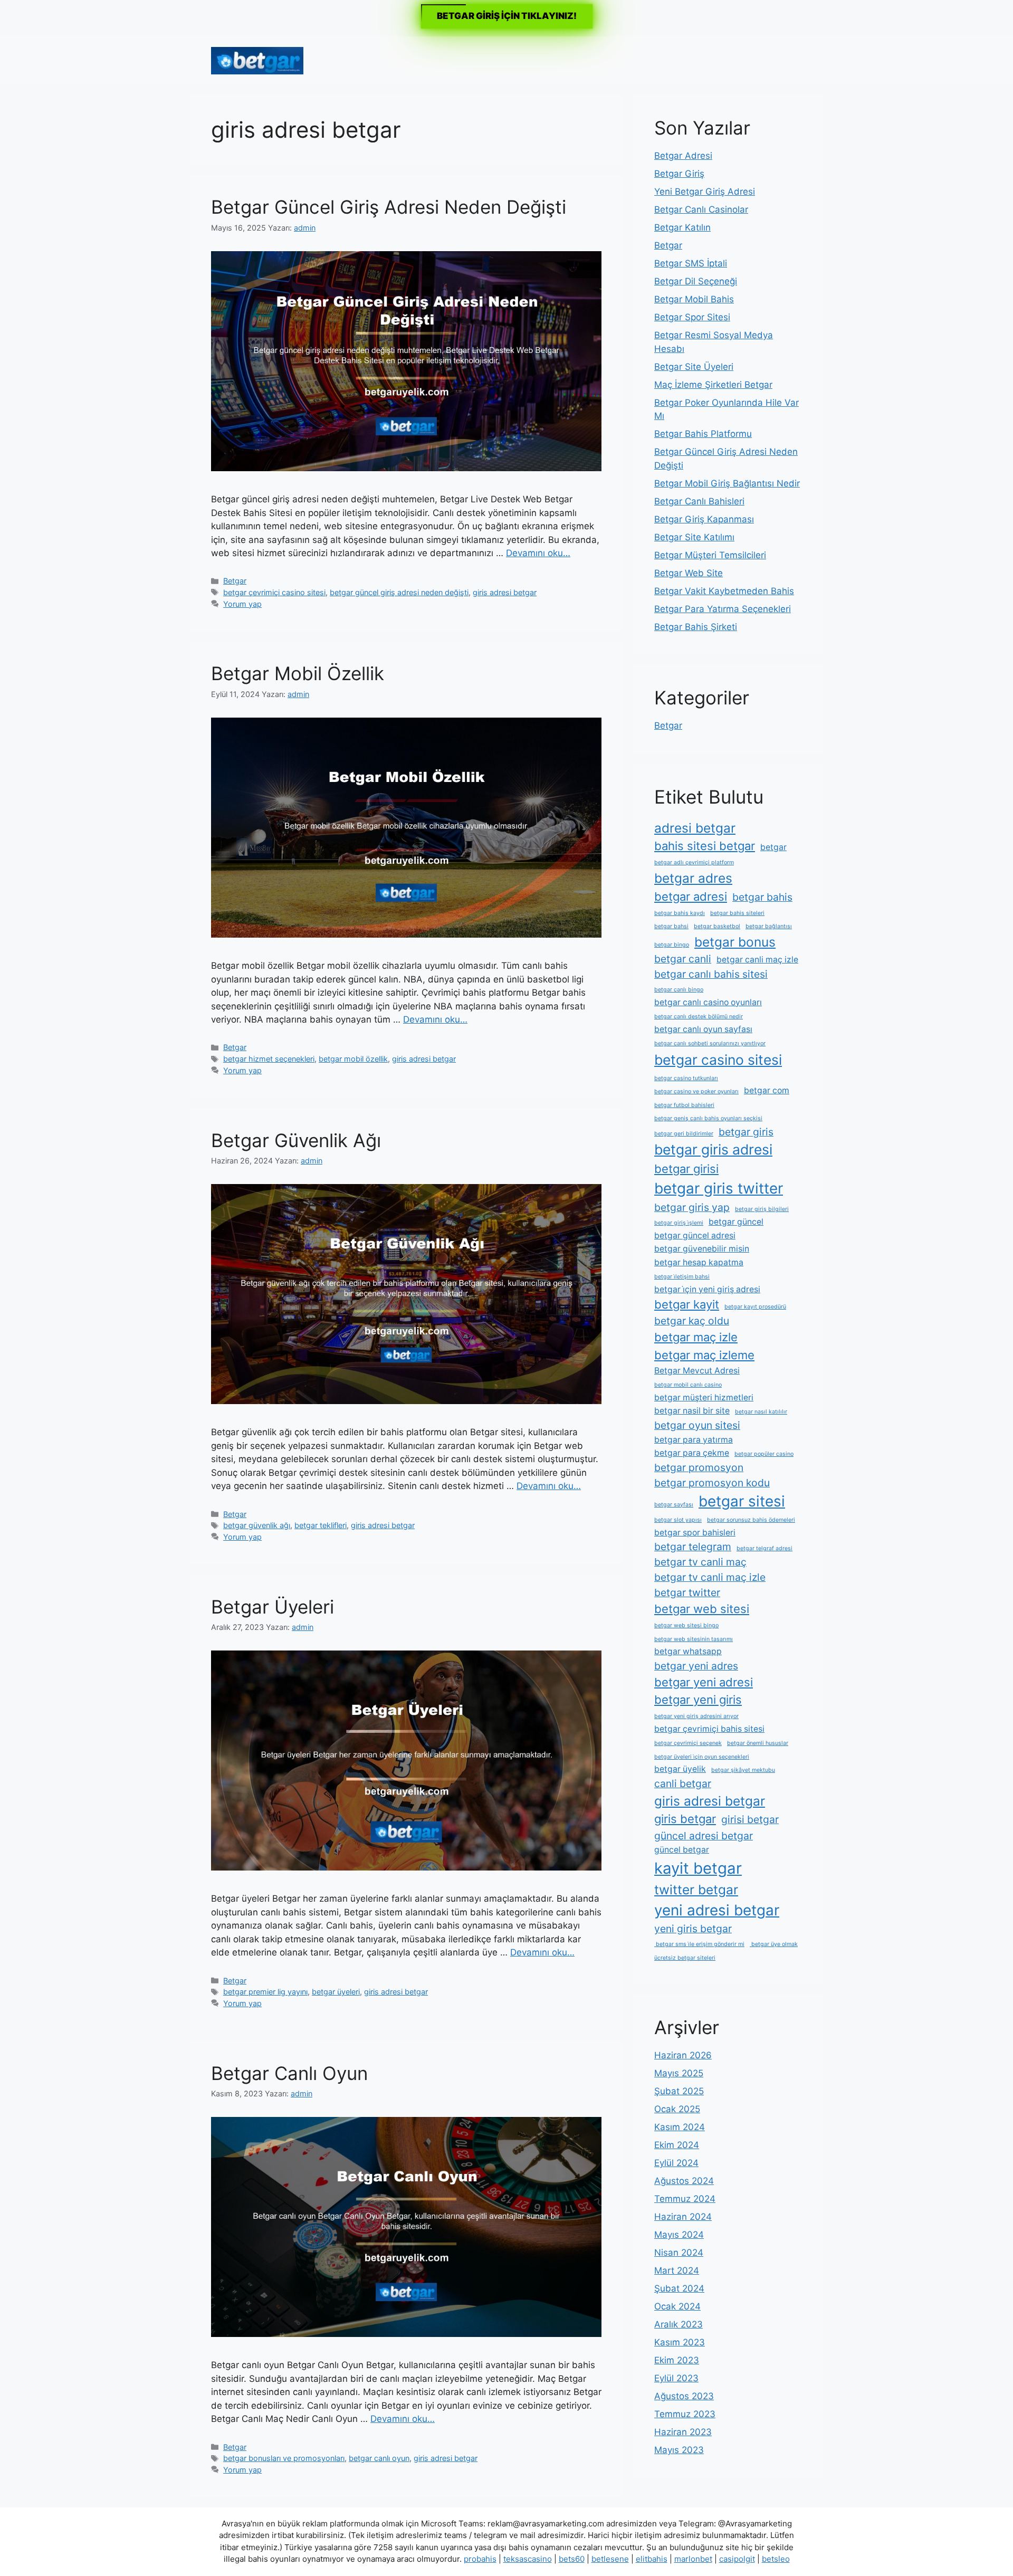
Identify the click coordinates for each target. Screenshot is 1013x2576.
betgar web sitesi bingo (686, 1625)
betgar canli (683, 959)
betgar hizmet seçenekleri (269, 1059)
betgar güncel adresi (695, 1235)
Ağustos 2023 (684, 2396)
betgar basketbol (717, 926)
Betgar (235, 581)
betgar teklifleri (321, 1525)
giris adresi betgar (505, 592)
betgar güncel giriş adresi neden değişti (399, 592)
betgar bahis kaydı (680, 913)
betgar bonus (735, 942)
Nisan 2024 (679, 2253)
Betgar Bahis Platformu (703, 434)
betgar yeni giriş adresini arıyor (696, 1716)
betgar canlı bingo (679, 990)
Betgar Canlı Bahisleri (699, 501)
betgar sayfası (674, 1505)
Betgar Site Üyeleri (694, 367)
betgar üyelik (680, 1769)
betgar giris (746, 1132)
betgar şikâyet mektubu (743, 1770)
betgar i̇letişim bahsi (682, 1277)
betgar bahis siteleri (737, 913)
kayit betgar (698, 1868)
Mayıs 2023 (679, 2450)
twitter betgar (696, 1890)
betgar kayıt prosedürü (755, 1307)
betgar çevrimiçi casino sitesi (274, 592)
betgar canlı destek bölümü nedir (699, 1017)
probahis (480, 2559)
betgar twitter (687, 1592)
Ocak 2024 (677, 2306)
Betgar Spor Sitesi (692, 317)
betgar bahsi (671, 926)
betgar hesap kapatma (699, 1262)
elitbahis (652, 2559)
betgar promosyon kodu (712, 1483)
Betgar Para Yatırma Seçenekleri (723, 609)
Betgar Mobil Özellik (298, 673)
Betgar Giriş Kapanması (704, 519)
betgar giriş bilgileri (762, 1209)
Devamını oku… (538, 553)
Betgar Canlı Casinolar (701, 209)
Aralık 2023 (678, 2324)
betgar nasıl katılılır (761, 1412)
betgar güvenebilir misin (702, 1249)
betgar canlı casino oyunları (708, 1002)
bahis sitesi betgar (705, 846)
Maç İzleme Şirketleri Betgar (713, 385)
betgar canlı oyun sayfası (703, 1029)
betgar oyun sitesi (697, 1425)
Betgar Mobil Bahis (694, 299)
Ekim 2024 (677, 2145)
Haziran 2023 (683, 2432)
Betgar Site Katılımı (694, 537)
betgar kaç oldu (692, 1321)
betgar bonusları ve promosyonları (284, 2458)
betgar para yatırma (694, 1440)
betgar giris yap (692, 1207)
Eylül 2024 (676, 2163)
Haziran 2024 (683, 2217)
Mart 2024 (677, 2270)
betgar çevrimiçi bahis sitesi (709, 1729)
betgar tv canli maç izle (710, 1577)
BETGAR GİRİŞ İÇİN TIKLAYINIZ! (507, 16)
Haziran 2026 (683, 2055)
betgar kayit (687, 1304)
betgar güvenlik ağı (257, 1525)
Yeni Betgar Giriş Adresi (705, 192)
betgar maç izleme (704, 1355)
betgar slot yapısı (678, 1520)
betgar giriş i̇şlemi (679, 1223)
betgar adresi (691, 896)
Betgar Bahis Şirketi (696, 627)
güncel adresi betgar (704, 1836)
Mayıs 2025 (679, 2073)
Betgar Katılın (682, 227)
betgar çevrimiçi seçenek (688, 1743)
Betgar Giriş (679, 174)
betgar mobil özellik (353, 1059)
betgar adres (693, 878)
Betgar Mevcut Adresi (697, 1371)
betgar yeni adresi (704, 1682)
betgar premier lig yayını (265, 1992)
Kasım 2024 (680, 2127)
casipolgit (737, 2559)
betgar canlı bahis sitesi (711, 974)
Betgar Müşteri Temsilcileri (710, 555)
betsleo (776, 2559)
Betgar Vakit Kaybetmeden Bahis (724, 591)
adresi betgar (695, 828)
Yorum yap (242, 604)
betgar (773, 847)
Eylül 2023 (676, 2378)
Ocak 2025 (677, 2109)
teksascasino (528, 2559)
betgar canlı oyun (379, 2458)
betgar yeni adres (696, 1666)
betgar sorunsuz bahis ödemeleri (751, 1520)
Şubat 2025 (679, 2091)
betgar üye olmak (774, 1944)
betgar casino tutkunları (686, 1078)
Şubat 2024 (679, 2288)
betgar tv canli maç (700, 1562)
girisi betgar (750, 1819)
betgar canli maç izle (757, 960)
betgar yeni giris (698, 1700)
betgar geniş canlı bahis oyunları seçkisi (708, 1118)
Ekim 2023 (677, 2360)
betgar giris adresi (713, 1149)
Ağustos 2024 (684, 2181)
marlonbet (693, 2559)
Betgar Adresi (683, 156)
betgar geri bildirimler (684, 1134)
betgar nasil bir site (692, 1411)
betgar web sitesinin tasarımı (694, 1639)
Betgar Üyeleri (273, 1607)
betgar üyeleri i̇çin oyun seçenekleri (702, 1757)
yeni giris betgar (693, 1929)
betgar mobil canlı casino (688, 1385)
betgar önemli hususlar (758, 1743)
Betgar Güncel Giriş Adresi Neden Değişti (389, 207)
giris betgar (685, 1819)
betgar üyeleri (336, 1992)
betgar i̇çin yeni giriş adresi (707, 1289)
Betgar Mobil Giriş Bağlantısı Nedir (727, 483)
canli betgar (683, 1783)
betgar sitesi (742, 1501)
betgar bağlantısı (769, 926)
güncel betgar (682, 1850)
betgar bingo (672, 945)
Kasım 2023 (680, 2342)
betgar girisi (686, 1169)
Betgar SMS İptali (691, 263)
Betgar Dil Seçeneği (696, 281)
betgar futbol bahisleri (684, 1105)
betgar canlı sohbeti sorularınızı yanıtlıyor (710, 1043)
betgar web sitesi (702, 1609)
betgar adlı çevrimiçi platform (694, 862)
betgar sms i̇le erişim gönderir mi (699, 1944)
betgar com (767, 1090)
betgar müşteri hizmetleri (704, 1397)
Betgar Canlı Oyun (289, 2073)
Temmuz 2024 (685, 2199)
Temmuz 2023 (685, 2414)
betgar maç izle (696, 1337)
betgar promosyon (699, 1467)
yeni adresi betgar (717, 1910)
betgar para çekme (692, 1453)
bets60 (572, 2559)
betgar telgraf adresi (764, 1548)
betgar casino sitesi (718, 1060)
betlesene (610, 2559)
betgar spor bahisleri (695, 1533)
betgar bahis (762, 897)
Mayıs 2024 (679, 2235)
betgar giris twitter (719, 1188)
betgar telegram (693, 1547)
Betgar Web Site (689, 573)
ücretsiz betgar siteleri (685, 1958)
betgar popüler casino (764, 1454)
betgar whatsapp (688, 1651)
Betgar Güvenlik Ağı (296, 1140)
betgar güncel (736, 1222)
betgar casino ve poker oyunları (696, 1091)
